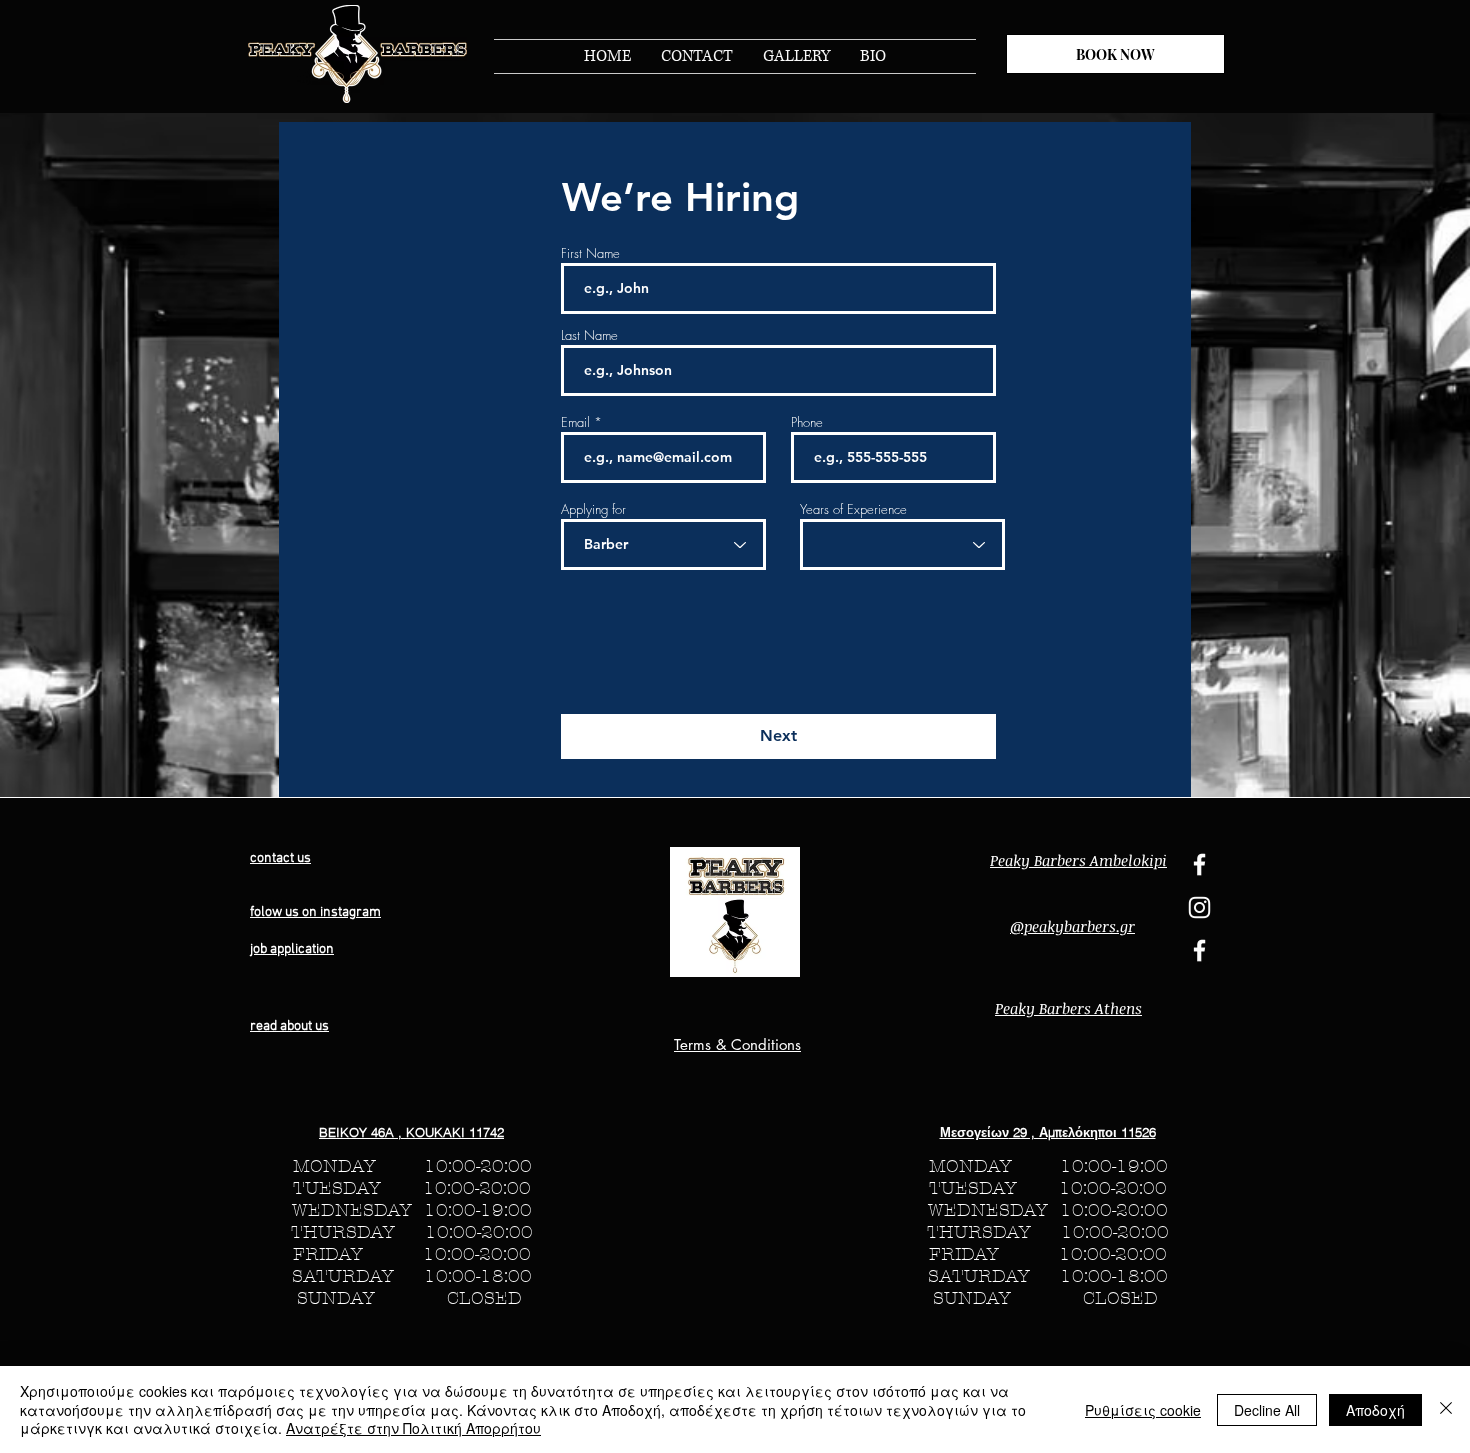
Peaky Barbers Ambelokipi (1078, 860)
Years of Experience (853, 509)
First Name (590, 253)
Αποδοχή (1375, 1410)
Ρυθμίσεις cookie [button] (1143, 1410)
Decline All (1267, 1410)
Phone (807, 422)
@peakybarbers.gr (1072, 926)
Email (575, 422)
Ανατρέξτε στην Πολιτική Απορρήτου (413, 1428)
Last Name (589, 335)
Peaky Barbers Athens (1068, 1008)
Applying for (593, 509)
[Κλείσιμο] (1446, 1409)
